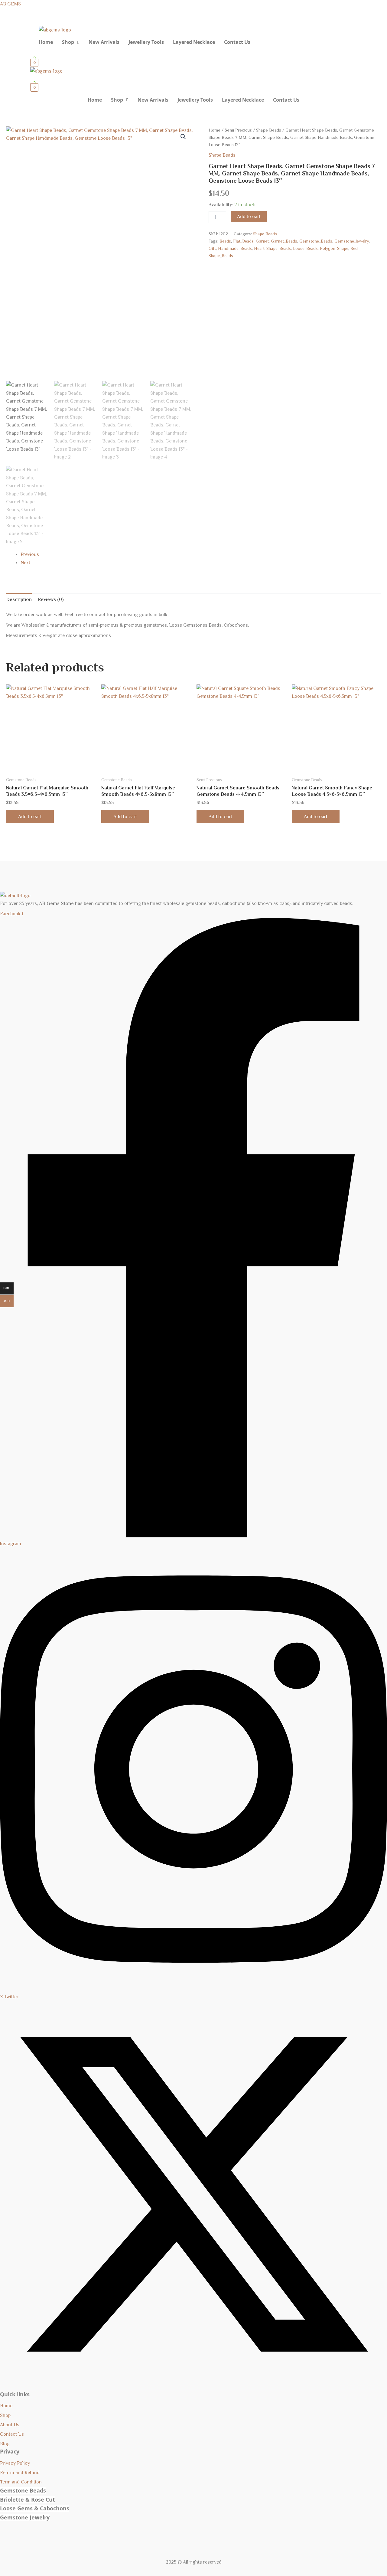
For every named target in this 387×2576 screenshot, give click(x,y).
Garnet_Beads (284, 241)
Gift (212, 248)
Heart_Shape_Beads (272, 248)
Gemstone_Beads (316, 241)
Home (46, 42)
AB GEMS (10, 4)
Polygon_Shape (334, 248)
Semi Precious (238, 130)
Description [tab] (19, 599)
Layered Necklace (194, 42)
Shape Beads (269, 130)
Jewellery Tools (146, 42)
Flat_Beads (243, 241)
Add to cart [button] (30, 817)
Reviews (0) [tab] (51, 599)
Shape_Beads (221, 256)
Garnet (262, 241)
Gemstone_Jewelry (352, 241)
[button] (71, 42)
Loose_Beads (305, 248)
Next (25, 563)
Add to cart (249, 217)
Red (354, 248)
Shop (68, 42)
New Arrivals (104, 42)
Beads (225, 241)
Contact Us (237, 42)
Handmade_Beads (235, 248)
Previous (30, 554)
